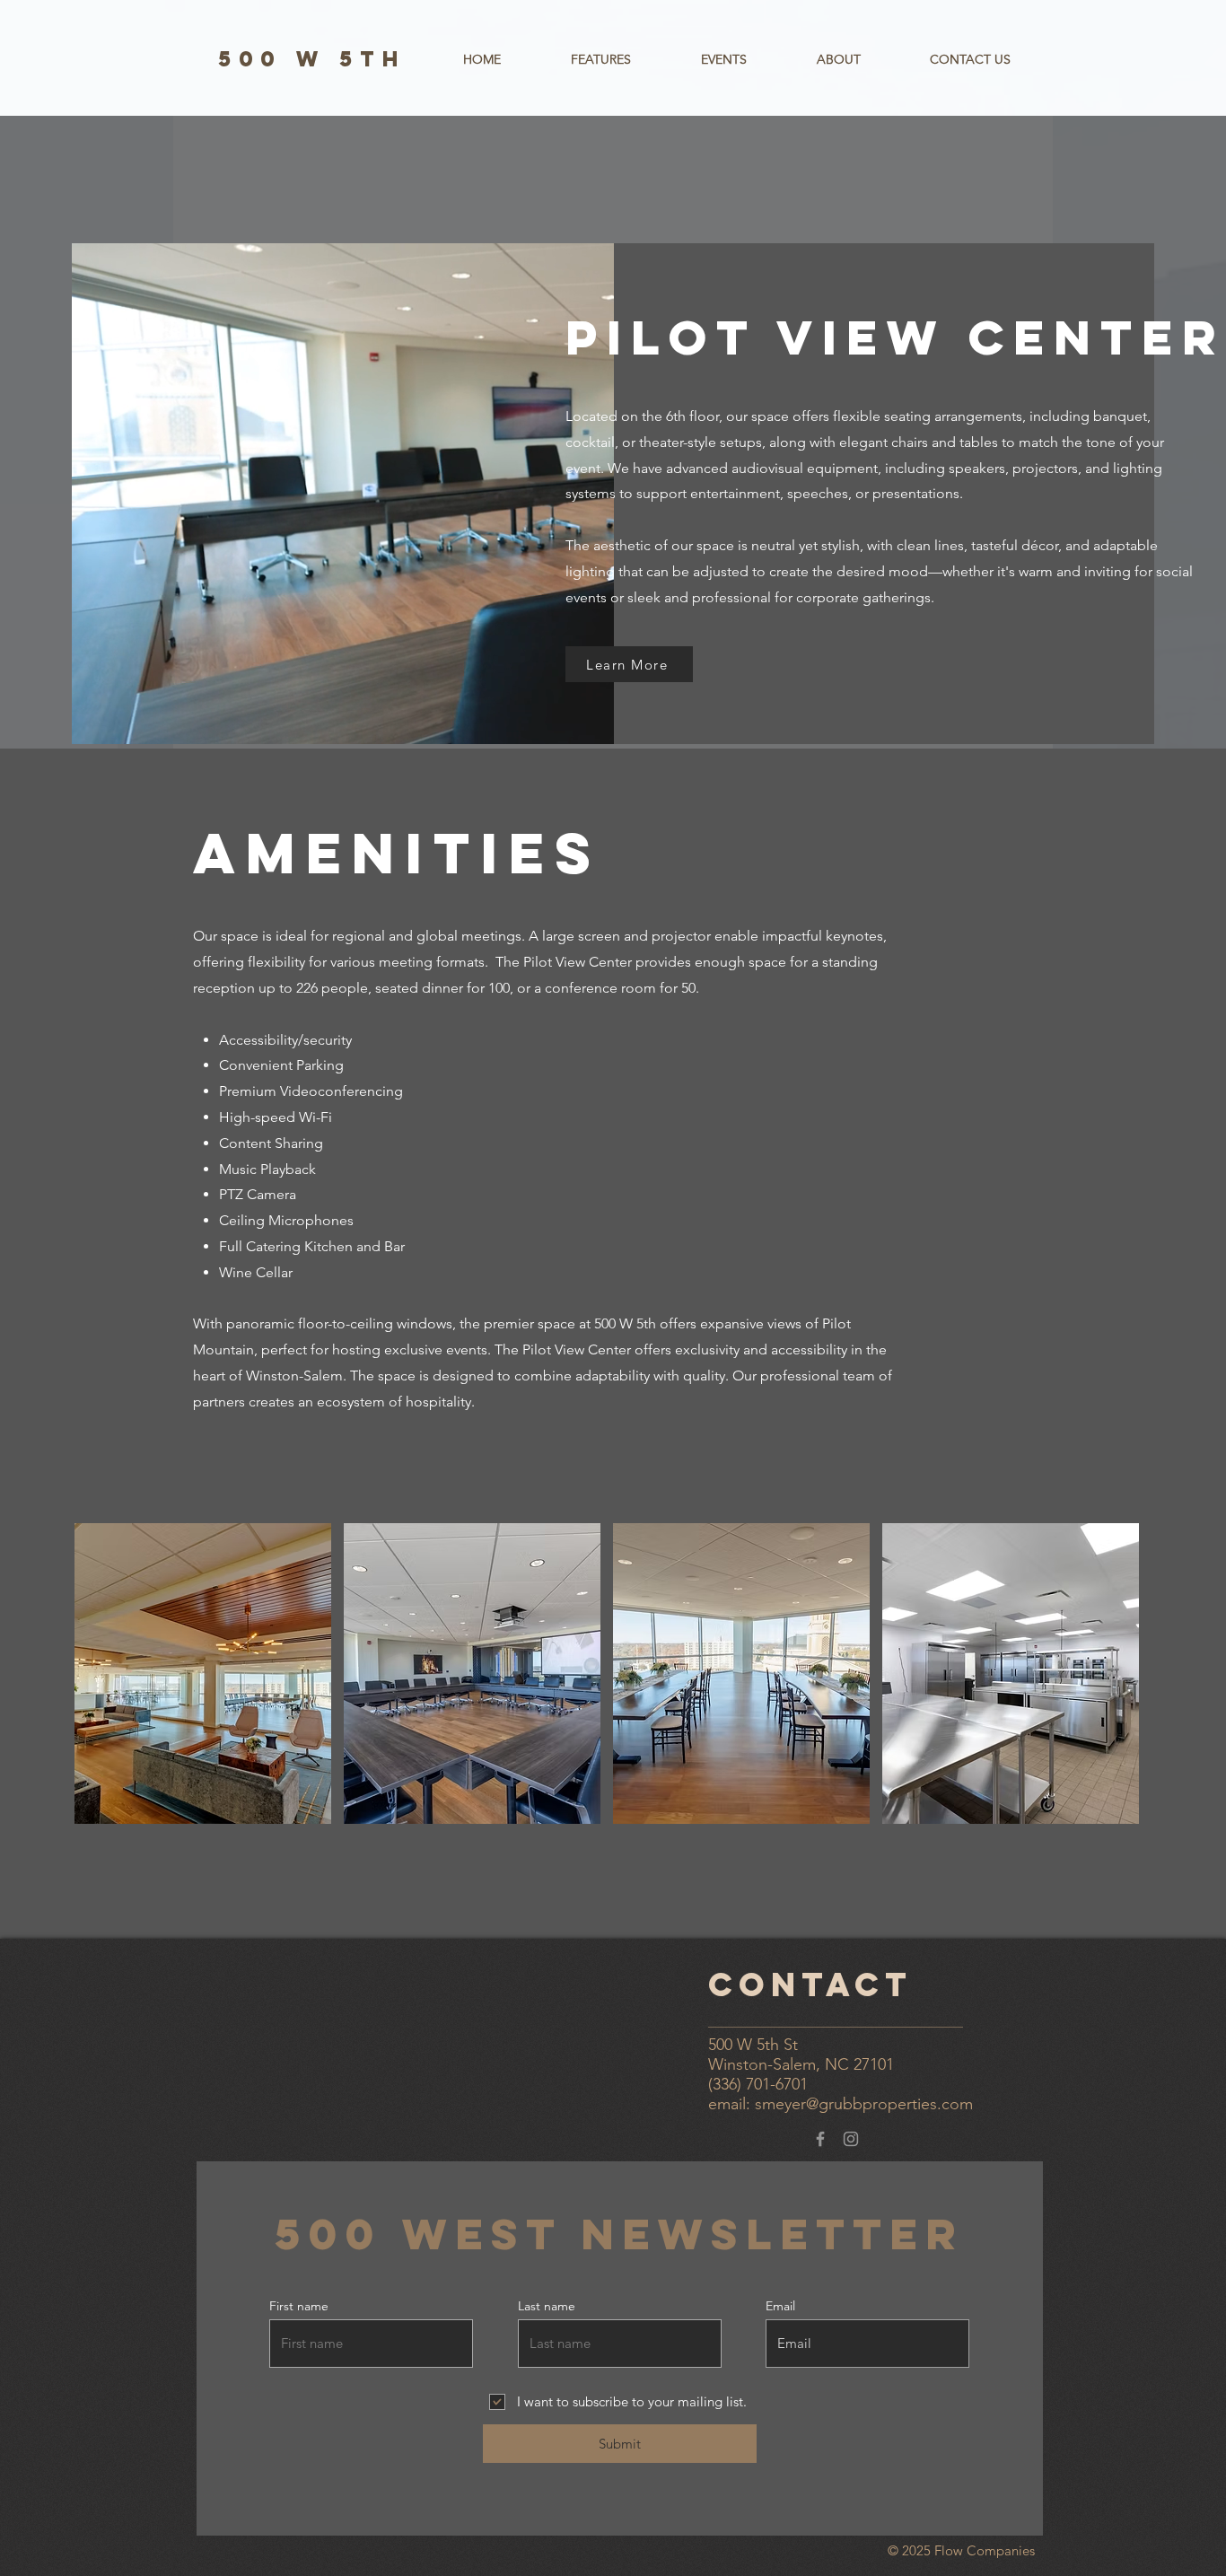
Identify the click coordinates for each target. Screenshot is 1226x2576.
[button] (601, 59)
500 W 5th (312, 58)
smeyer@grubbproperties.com (864, 2104)
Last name (547, 2306)
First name (299, 2306)
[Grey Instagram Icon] (851, 2139)
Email (780, 2306)
